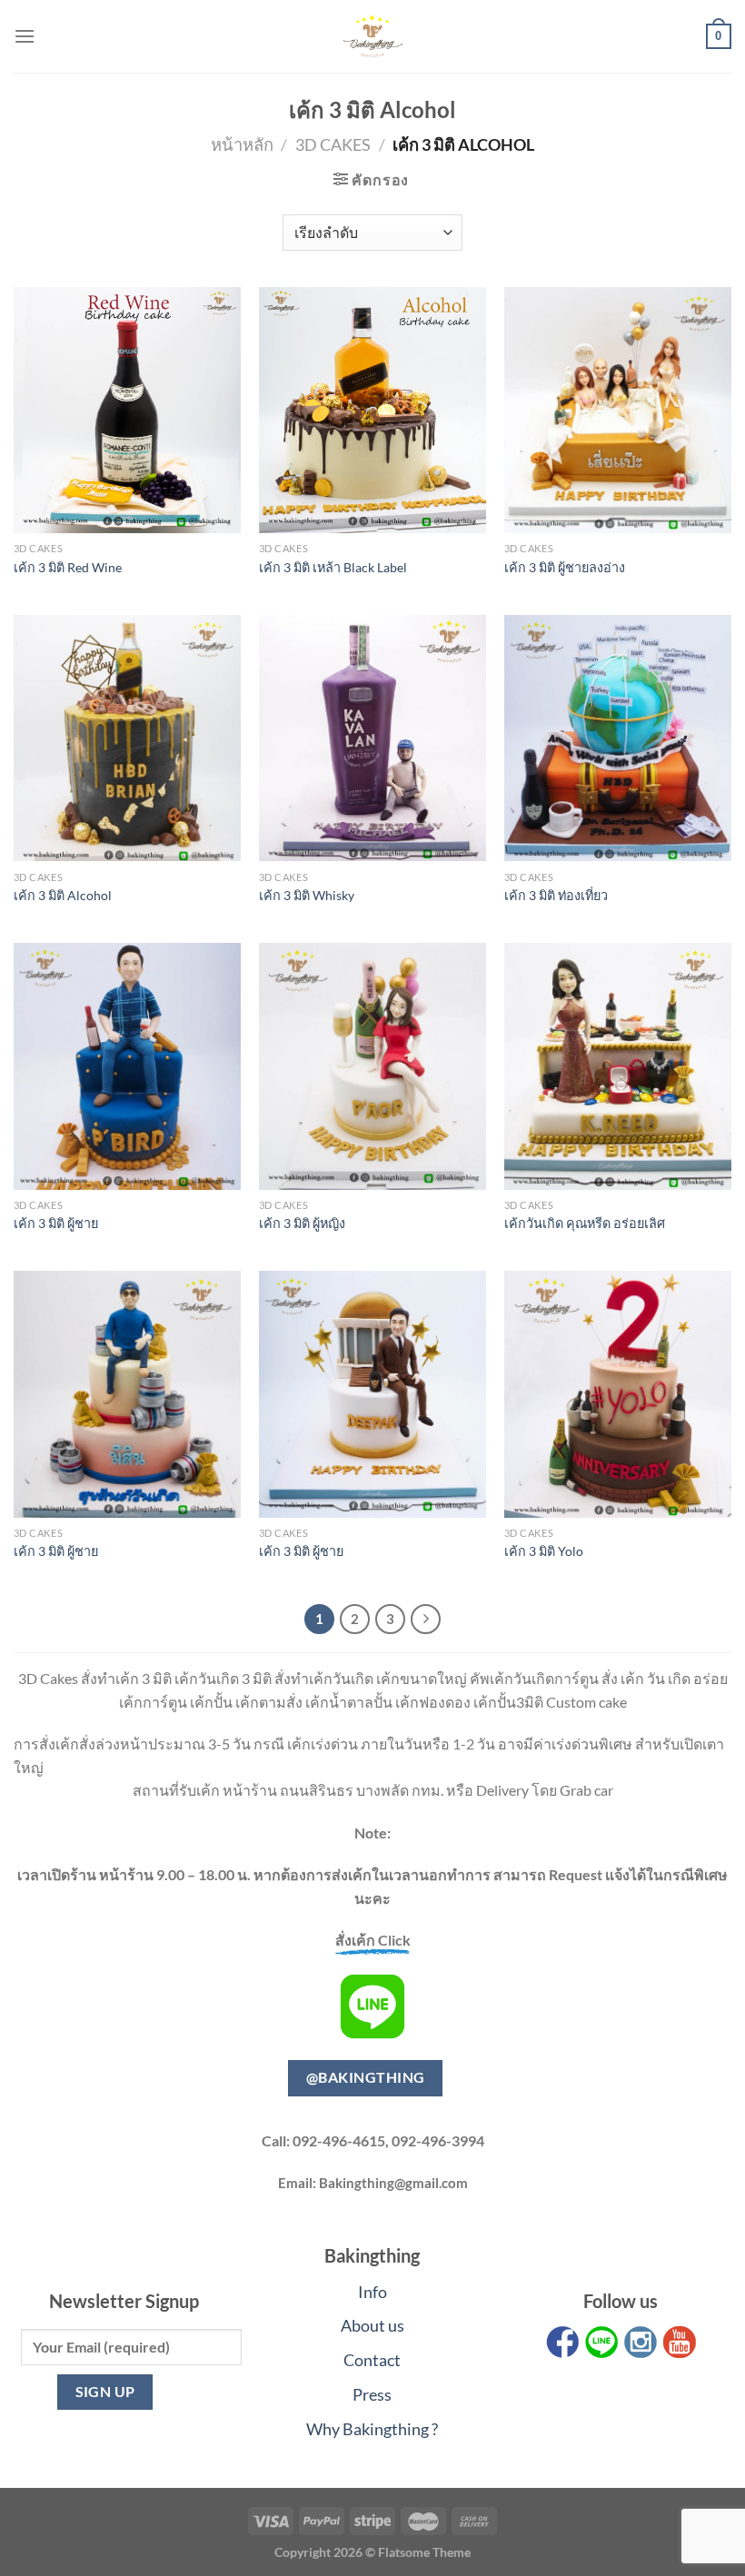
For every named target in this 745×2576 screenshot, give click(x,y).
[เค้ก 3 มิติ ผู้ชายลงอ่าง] (618, 410)
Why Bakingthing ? (372, 2429)
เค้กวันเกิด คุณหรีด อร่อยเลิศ (585, 1223)
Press (372, 2394)
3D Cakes (333, 144)
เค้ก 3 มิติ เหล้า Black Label (333, 567)
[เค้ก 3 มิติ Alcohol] (127, 738)
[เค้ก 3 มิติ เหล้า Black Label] (372, 410)
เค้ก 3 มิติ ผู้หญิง (302, 1223)
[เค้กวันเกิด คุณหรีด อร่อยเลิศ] (618, 1066)
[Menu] (25, 36)
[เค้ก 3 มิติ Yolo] (618, 1394)
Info (372, 2292)
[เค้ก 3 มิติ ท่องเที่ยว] (618, 738)
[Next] (426, 1620)
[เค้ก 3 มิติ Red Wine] (127, 410)
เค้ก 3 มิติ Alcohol (63, 895)
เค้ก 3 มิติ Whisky (307, 895)
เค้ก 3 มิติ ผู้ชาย (56, 1223)
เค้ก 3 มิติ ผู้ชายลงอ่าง (565, 567)
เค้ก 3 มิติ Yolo (544, 1551)
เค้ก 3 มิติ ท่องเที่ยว (556, 895)
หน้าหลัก (242, 144)
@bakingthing (366, 2077)
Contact (372, 2360)
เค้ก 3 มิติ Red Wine (68, 567)
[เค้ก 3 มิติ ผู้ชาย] (127, 1066)
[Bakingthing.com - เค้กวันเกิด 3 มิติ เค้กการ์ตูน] (372, 36)
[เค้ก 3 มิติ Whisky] (372, 738)
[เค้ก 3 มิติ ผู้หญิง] (372, 1066)
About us (372, 2325)
